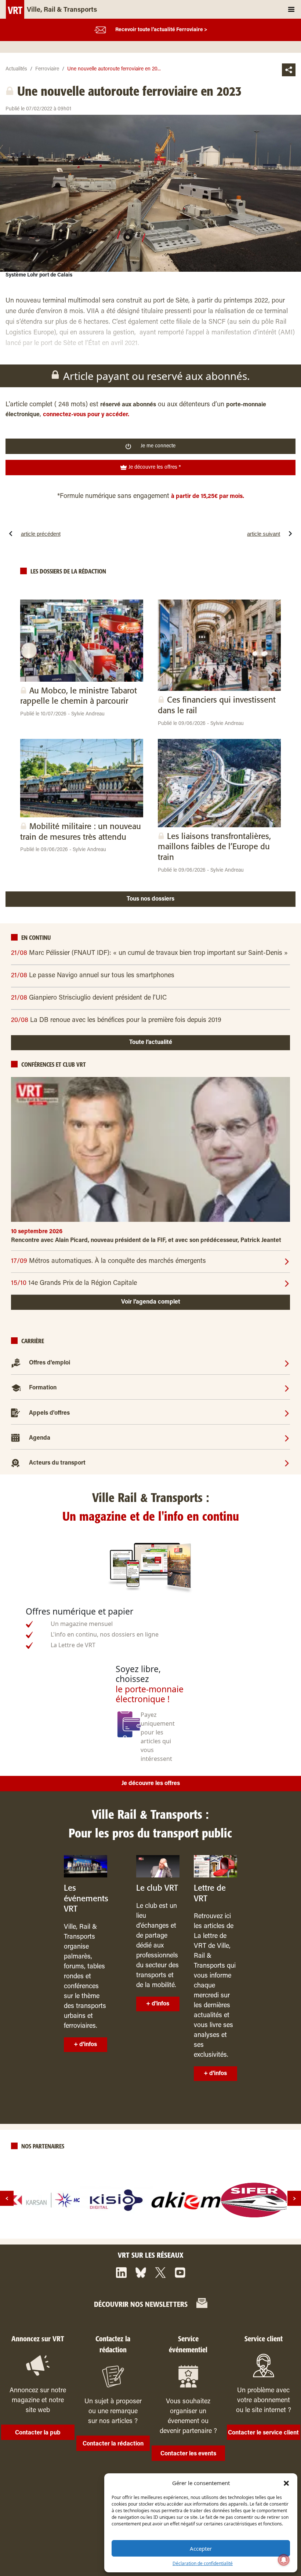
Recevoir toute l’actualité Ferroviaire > (161, 30)
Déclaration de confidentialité (203, 2563)
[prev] (7, 2198)
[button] (286, 2483)
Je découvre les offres (151, 1784)
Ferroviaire (47, 69)
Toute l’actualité (151, 1043)
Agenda (40, 1438)
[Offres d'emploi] (287, 1363)
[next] (294, 2198)
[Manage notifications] (284, 2560)
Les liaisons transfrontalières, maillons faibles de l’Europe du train (214, 847)
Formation (43, 1388)
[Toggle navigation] (291, 9)
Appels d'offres (49, 1413)
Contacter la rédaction (113, 2444)
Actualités (16, 69)
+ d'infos (85, 2045)
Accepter (201, 2548)
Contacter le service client (263, 2433)
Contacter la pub (38, 2433)
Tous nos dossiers (150, 899)
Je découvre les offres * (154, 468)
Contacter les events (188, 2454)
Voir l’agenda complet (151, 1302)
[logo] (47, 2200)
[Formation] (287, 1388)
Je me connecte (158, 446)
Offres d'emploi (50, 1363)
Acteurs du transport (57, 1463)
